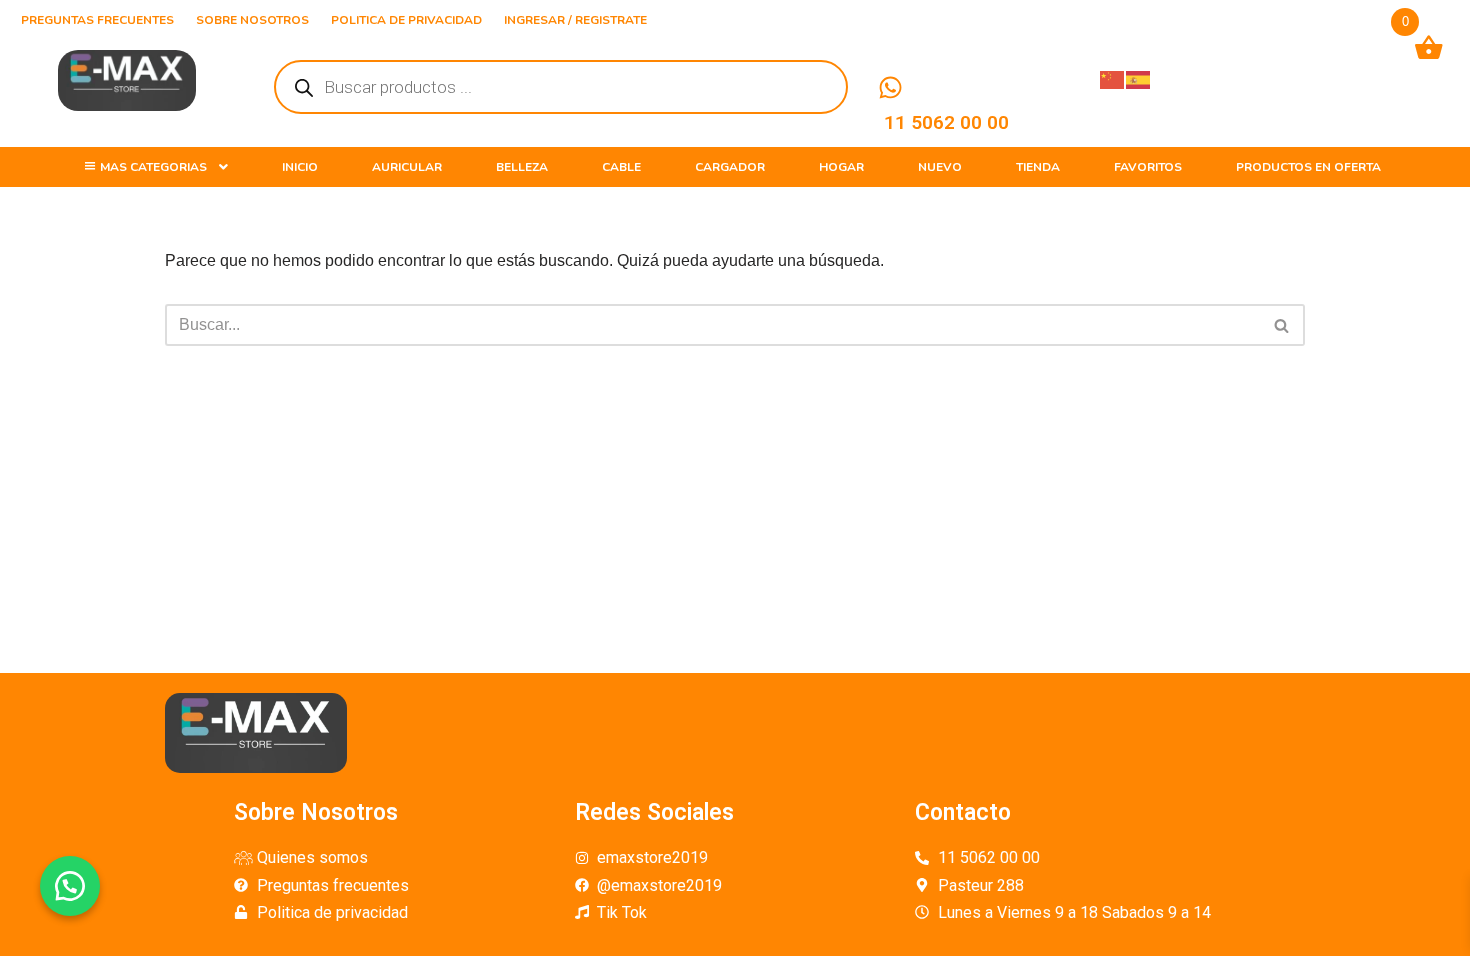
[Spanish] (1139, 78)
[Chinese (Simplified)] (1113, 78)
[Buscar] (1282, 325)
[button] (70, 886)
